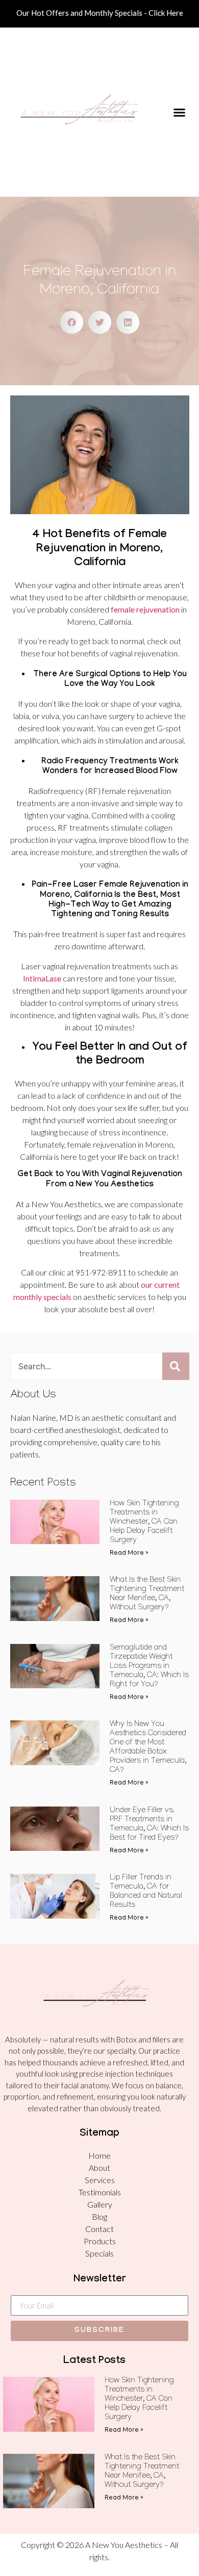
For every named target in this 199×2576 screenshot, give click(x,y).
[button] (179, 112)
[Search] (176, 1366)
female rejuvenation (145, 609)
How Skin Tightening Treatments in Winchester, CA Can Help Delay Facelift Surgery (144, 1523)
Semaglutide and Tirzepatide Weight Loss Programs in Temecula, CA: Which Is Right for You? (149, 1667)
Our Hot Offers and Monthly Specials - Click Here (100, 13)
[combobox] (86, 1366)
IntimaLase (42, 978)
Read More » (129, 1553)
